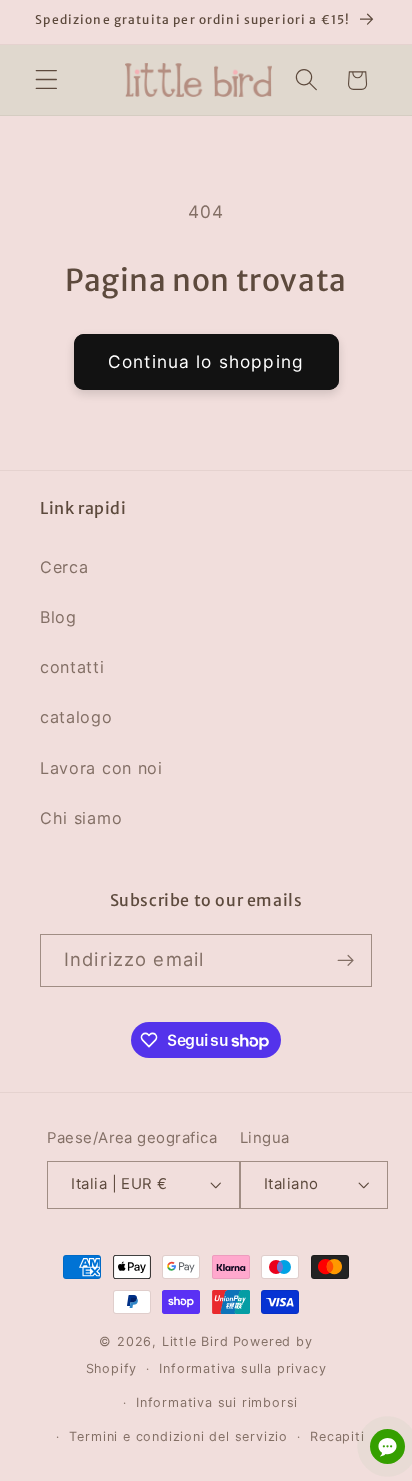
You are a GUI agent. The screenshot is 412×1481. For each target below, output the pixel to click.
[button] (46, 80)
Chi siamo (81, 818)
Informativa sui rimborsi (217, 1402)
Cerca (64, 567)
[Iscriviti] (345, 961)
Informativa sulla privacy (242, 1368)
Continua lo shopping (206, 361)
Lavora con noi (101, 768)
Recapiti (337, 1436)
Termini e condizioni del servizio (178, 1436)
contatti (72, 667)
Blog (58, 617)
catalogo (76, 717)
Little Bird (195, 1341)
